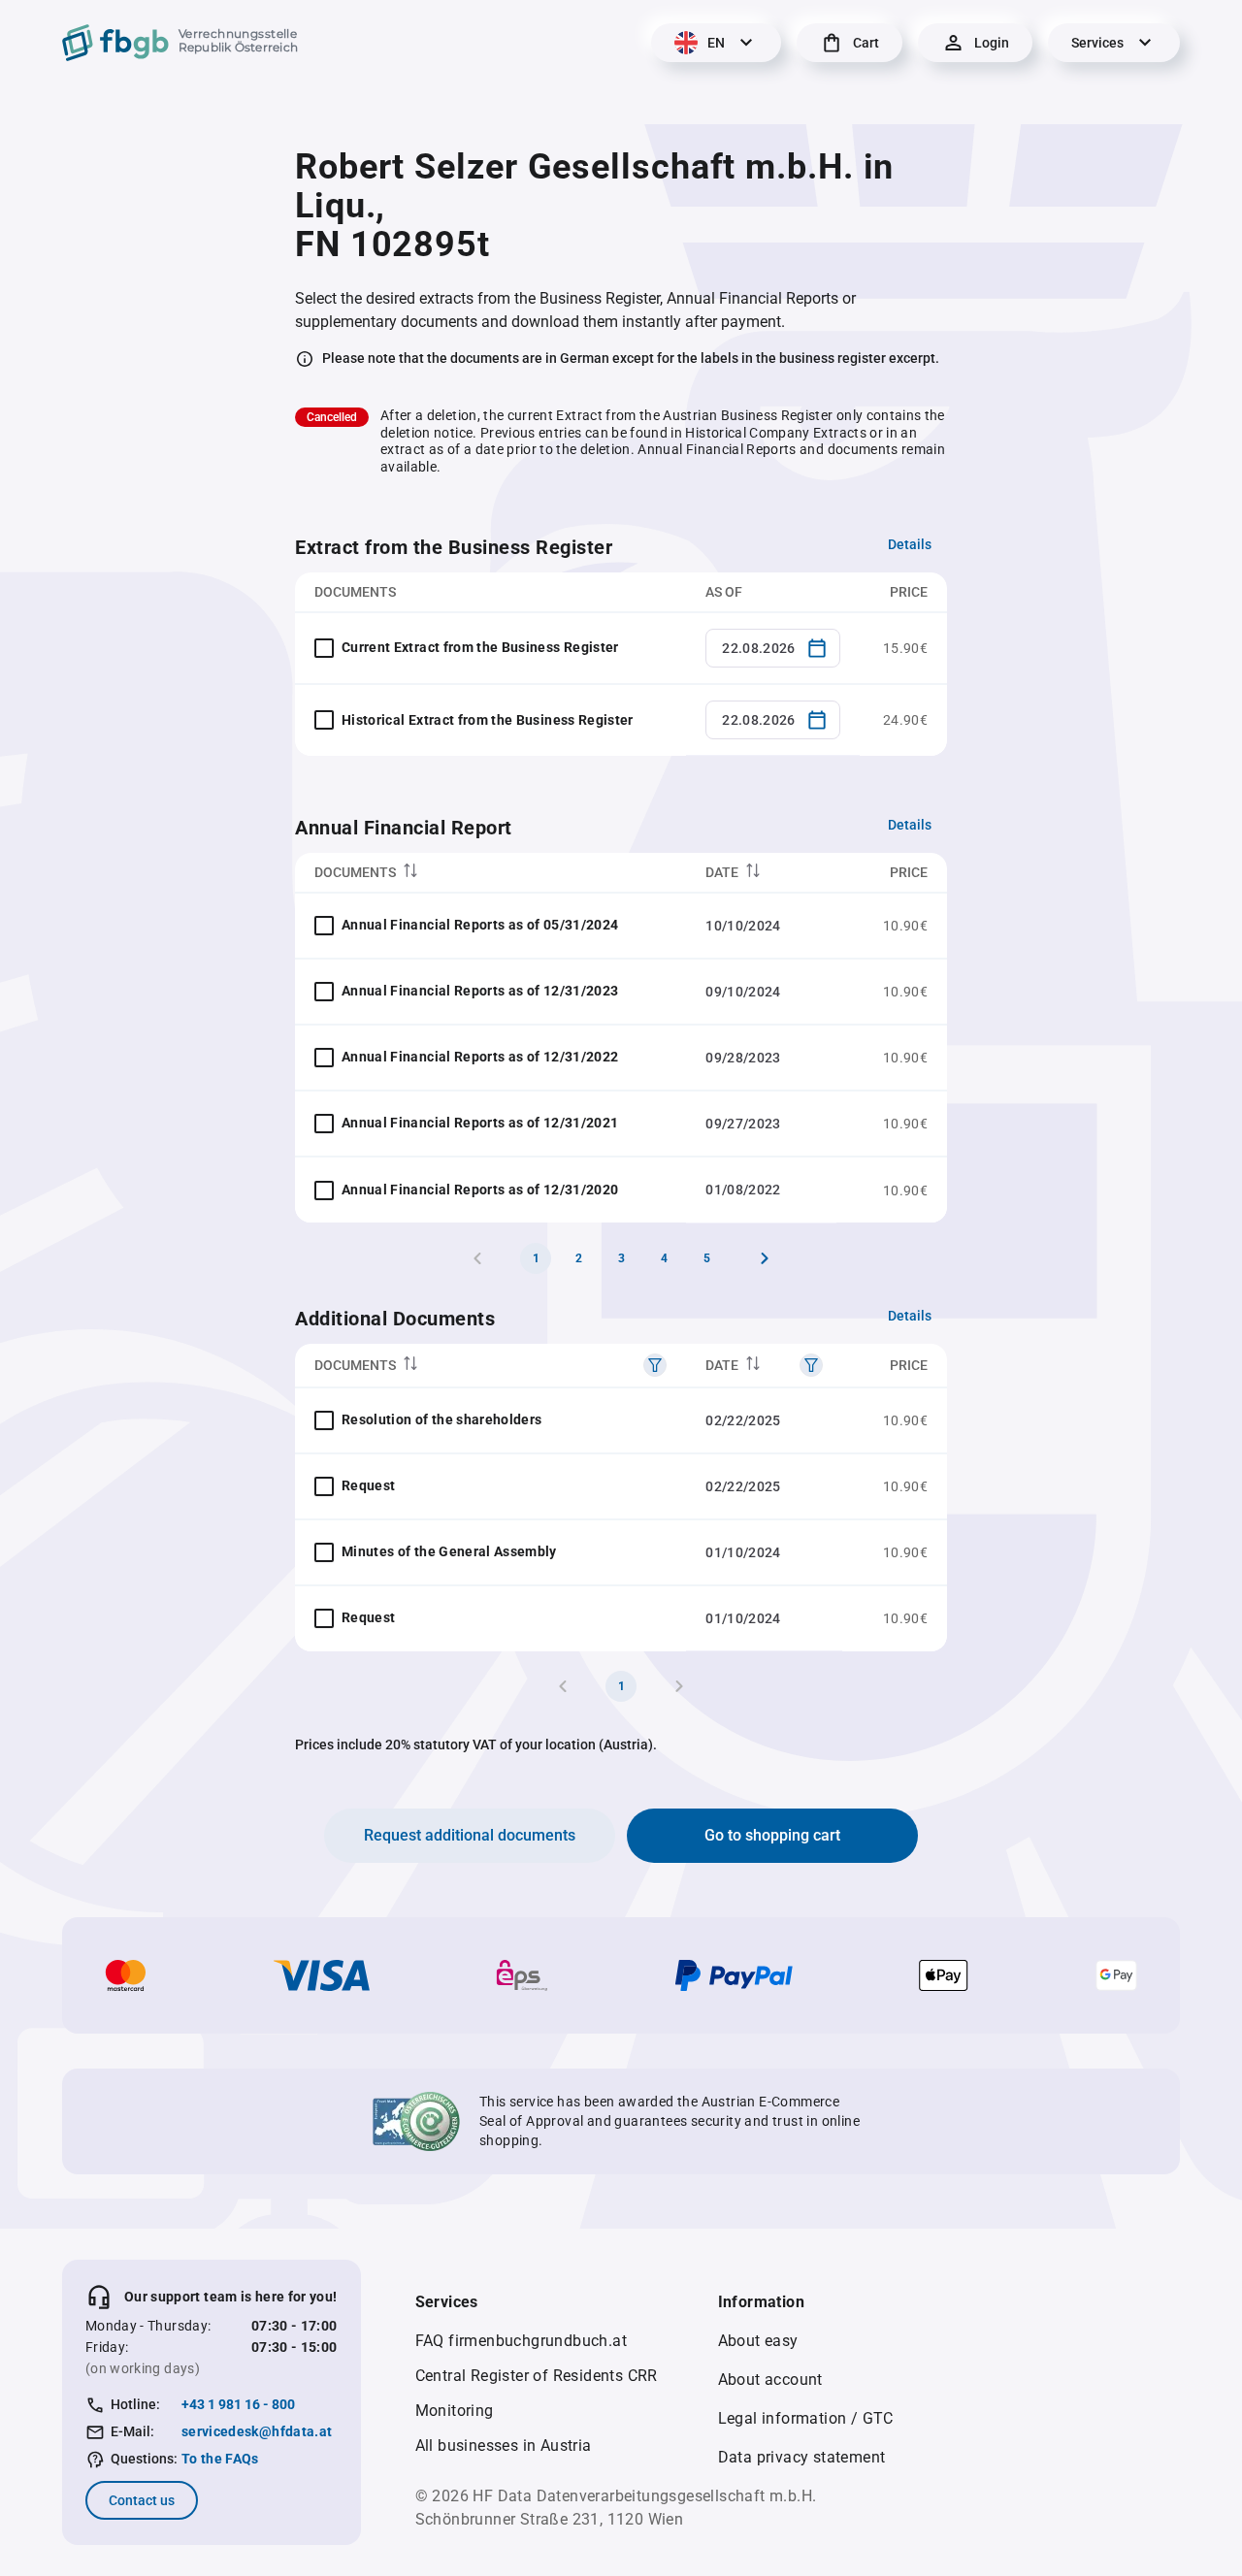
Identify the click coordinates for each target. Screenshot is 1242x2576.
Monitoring (455, 2411)
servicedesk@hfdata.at (257, 2431)
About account (770, 2380)
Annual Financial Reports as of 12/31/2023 (480, 991)
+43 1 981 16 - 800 (238, 2404)
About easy (758, 2341)
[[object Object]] (655, 1365)
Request (368, 1485)
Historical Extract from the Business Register (488, 720)
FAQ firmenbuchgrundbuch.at (521, 2341)
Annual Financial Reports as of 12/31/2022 (480, 1057)
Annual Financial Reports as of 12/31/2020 (480, 1190)
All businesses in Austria (504, 2446)
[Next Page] (765, 1258)
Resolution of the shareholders (442, 1419)
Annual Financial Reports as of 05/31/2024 (480, 925)
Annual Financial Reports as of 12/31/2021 (480, 1123)
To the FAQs (220, 2459)
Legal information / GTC (806, 2418)
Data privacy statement (802, 2457)
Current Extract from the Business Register (480, 647)
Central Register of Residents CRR (537, 2376)
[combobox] (773, 648)
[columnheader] (490, 873)
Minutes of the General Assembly (449, 1551)
